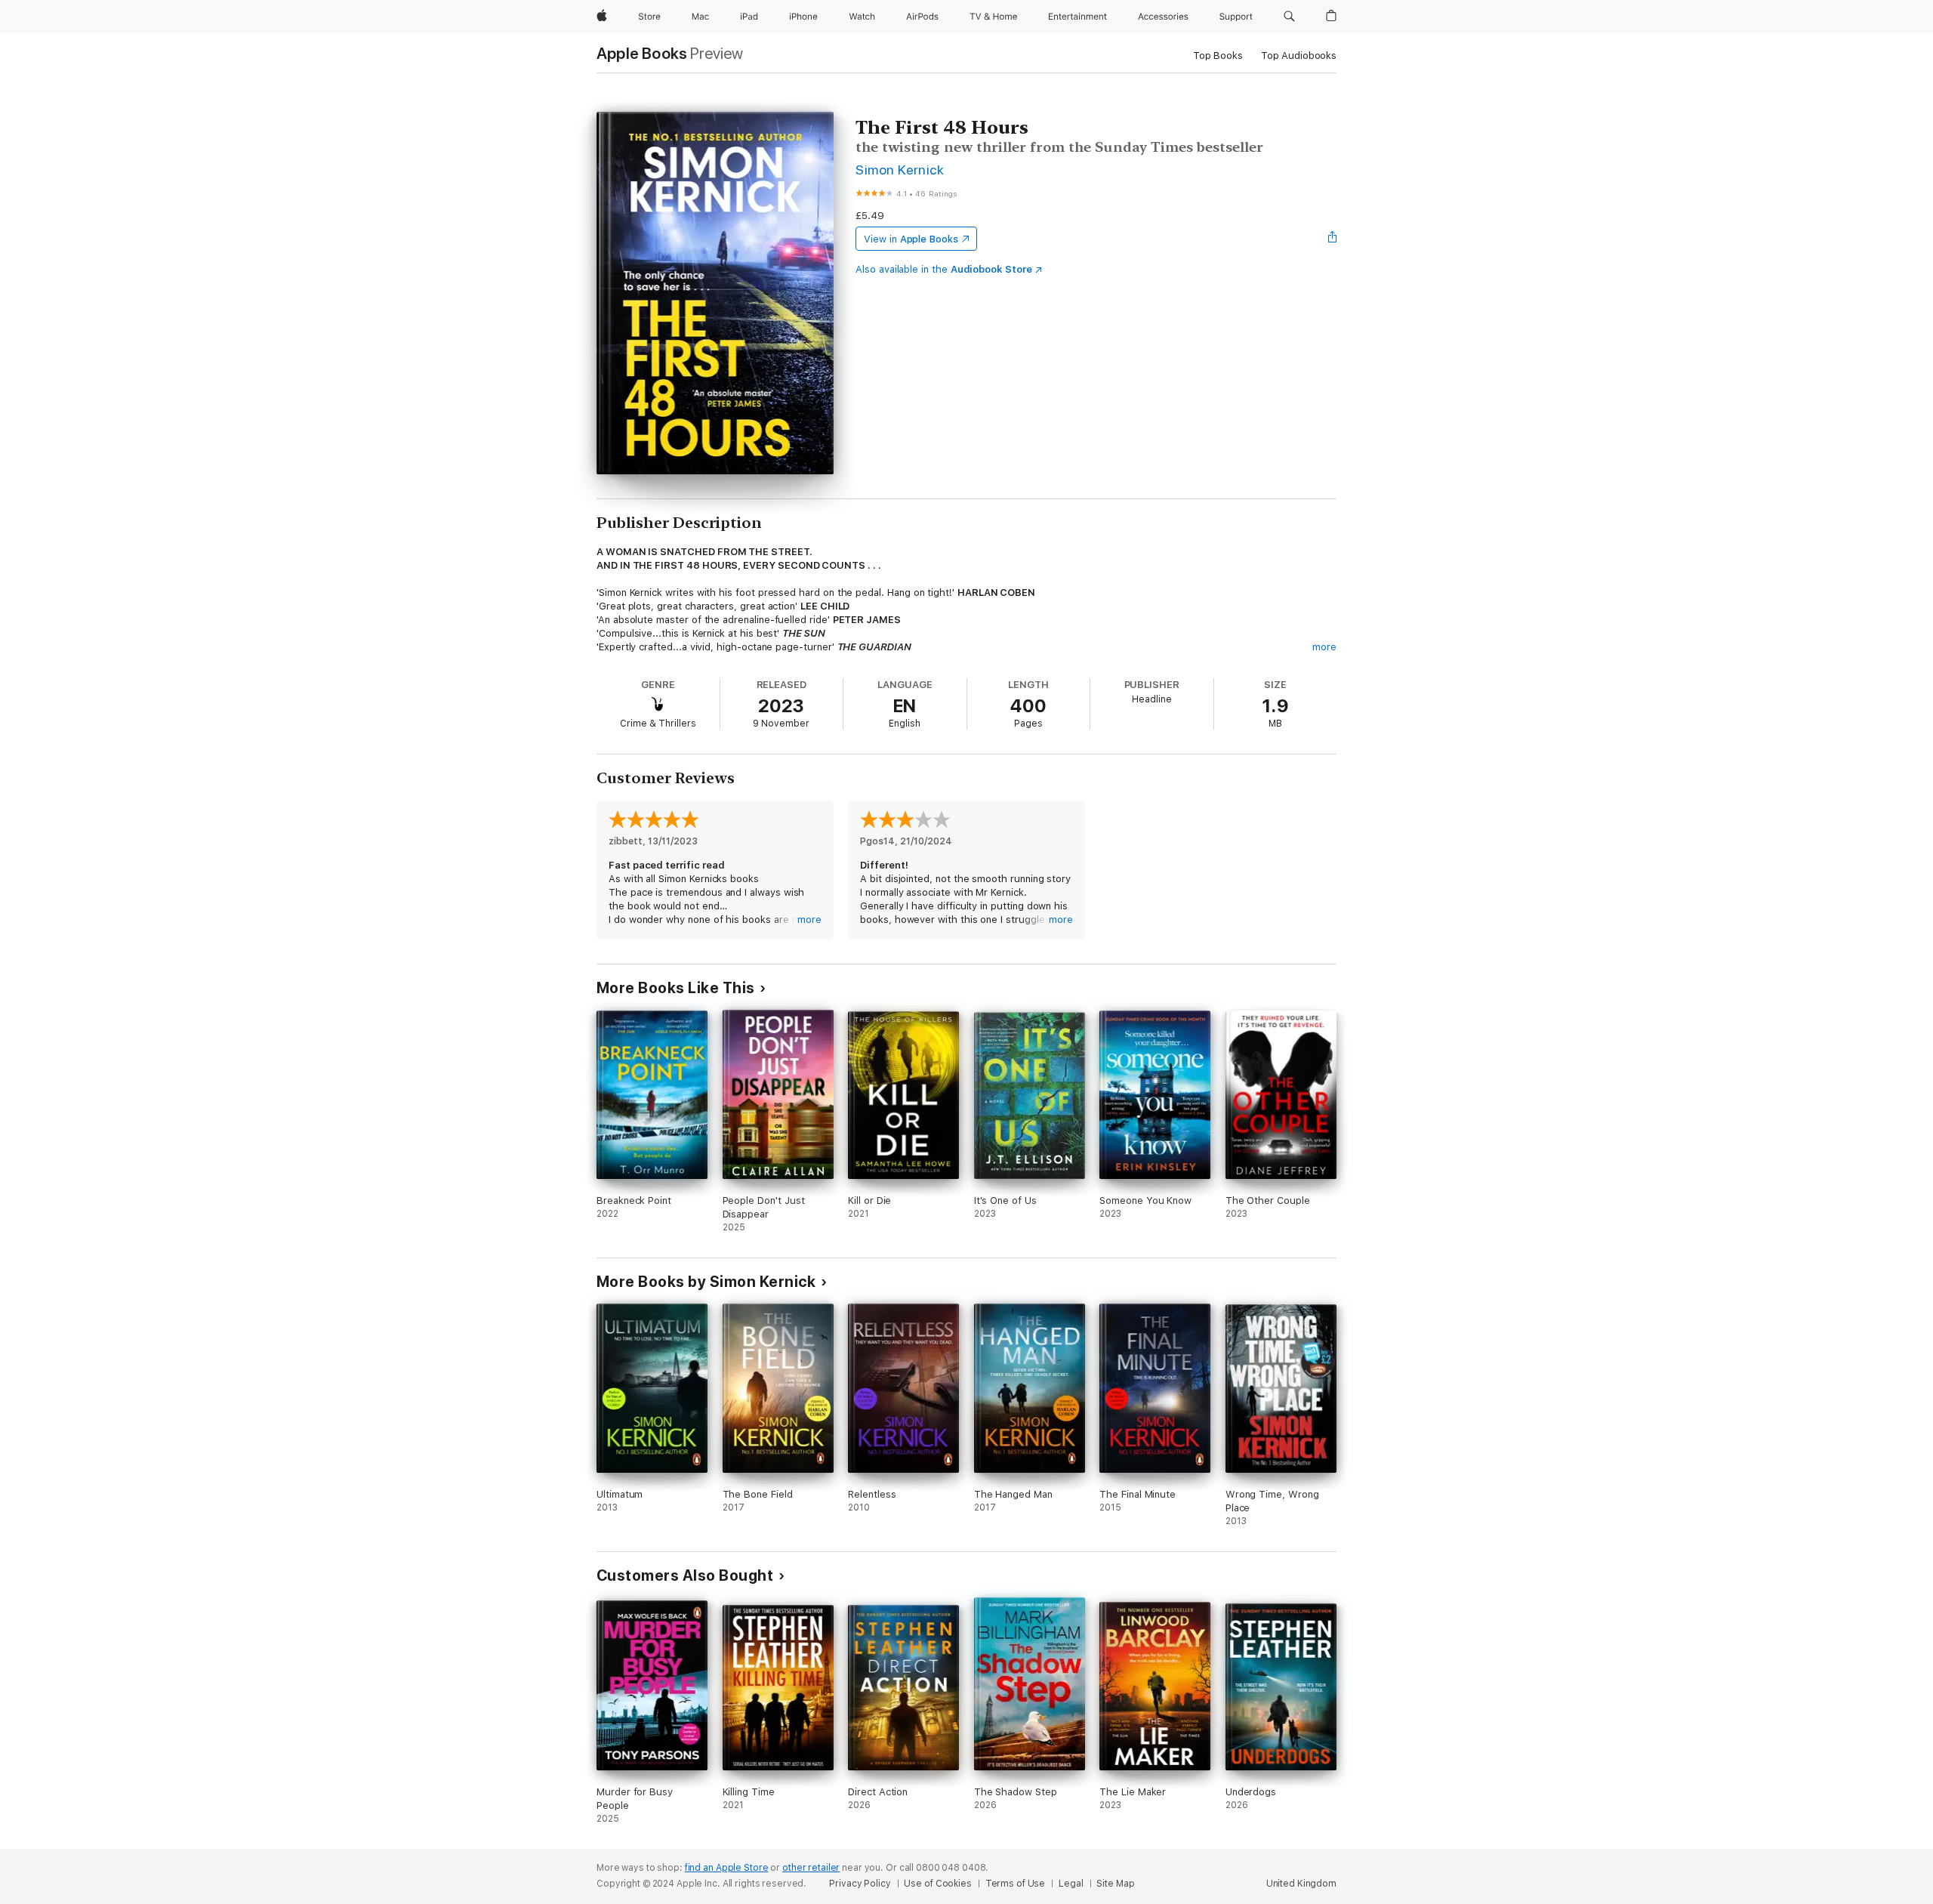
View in (911, 239)
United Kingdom (1301, 1884)
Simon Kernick (900, 170)
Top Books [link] (1218, 56)
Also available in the (944, 269)
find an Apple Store (727, 1868)
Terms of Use (1016, 1884)
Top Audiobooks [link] (1299, 56)
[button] (1289, 17)
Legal (1071, 1884)
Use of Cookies (937, 1884)
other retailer (811, 1868)
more (1324, 647)
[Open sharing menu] (1333, 239)
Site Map (1115, 1884)
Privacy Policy (860, 1884)
